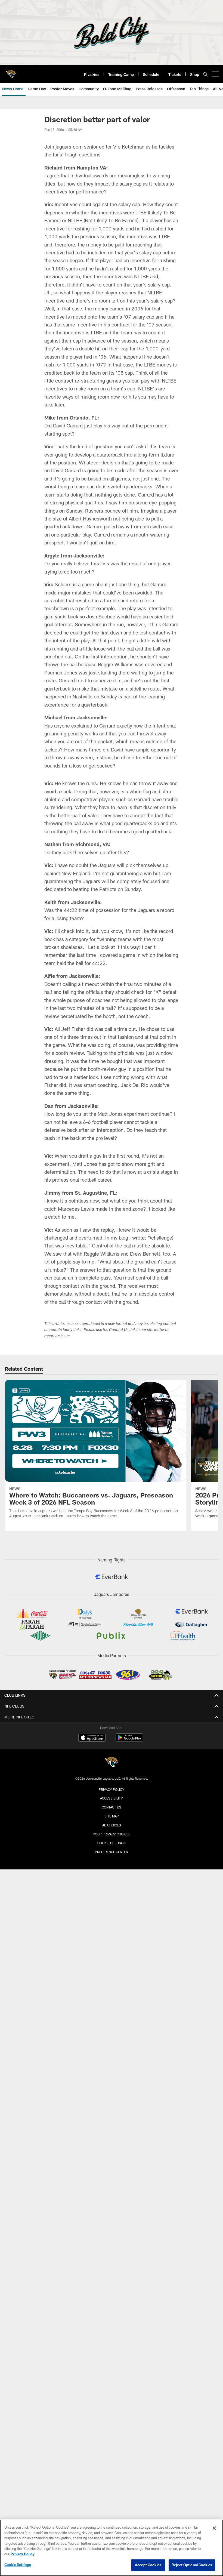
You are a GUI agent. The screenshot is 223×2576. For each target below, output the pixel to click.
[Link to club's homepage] (11, 72)
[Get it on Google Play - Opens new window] (129, 1740)
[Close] (214, 2528)
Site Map (112, 1816)
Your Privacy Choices (112, 1834)
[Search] (206, 74)
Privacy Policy (112, 1789)
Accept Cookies (148, 2565)
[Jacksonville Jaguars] (112, 1763)
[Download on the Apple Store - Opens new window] (92, 1738)
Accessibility (112, 1798)
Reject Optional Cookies (192, 2565)
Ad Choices (112, 1825)
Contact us (112, 1807)
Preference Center (112, 1852)
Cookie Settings (112, 1843)
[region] (112, 2548)
